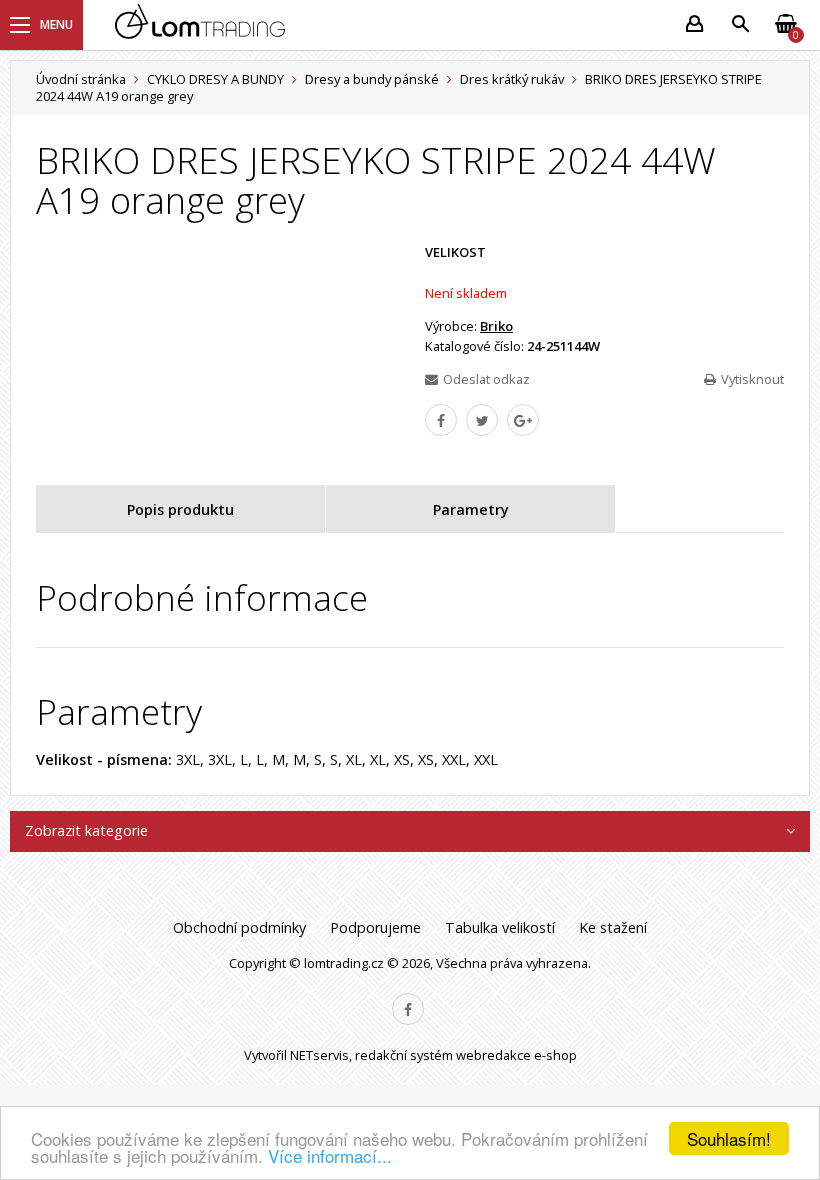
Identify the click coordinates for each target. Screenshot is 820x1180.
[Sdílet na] (523, 420)
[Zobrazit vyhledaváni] (740, 25)
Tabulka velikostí (500, 927)
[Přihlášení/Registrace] (694, 25)
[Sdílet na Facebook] (441, 420)
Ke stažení (613, 927)
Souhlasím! (729, 1138)
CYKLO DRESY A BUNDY (215, 79)
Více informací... (330, 1155)
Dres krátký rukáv (512, 79)
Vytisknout (752, 379)
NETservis (319, 1055)
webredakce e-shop (516, 1055)
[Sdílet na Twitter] (482, 420)
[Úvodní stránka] (388, 25)
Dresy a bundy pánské (372, 79)
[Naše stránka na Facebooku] (408, 1009)
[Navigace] (41, 25)
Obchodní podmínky (239, 927)
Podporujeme (375, 927)
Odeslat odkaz (486, 379)
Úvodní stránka (81, 79)
